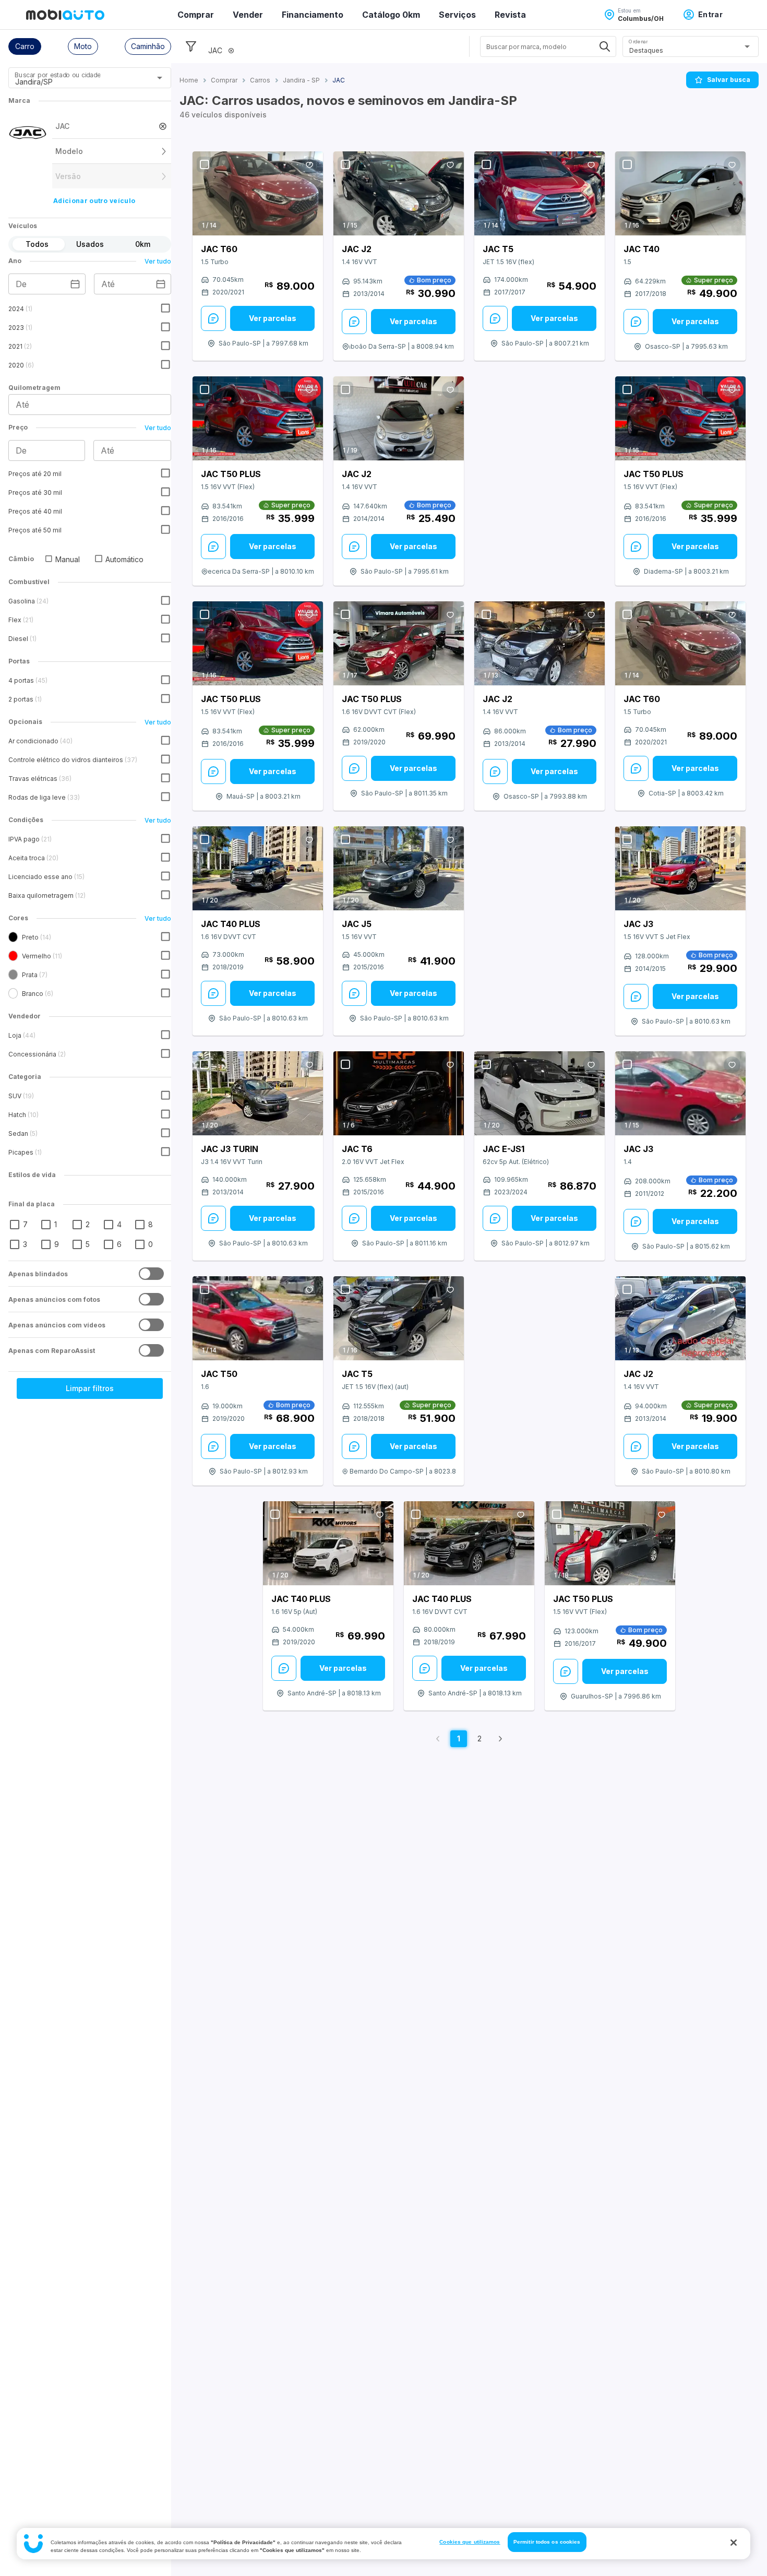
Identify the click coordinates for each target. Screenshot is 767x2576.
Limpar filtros (90, 1388)
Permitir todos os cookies (547, 2542)
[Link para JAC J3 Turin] (258, 1094)
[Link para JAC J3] (680, 869)
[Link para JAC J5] (399, 869)
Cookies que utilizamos (470, 2542)
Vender (248, 15)
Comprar (196, 15)
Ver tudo (158, 261)
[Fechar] (734, 2543)
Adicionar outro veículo (94, 201)
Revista (510, 15)
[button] (25, 46)
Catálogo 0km (391, 15)
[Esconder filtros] (191, 46)
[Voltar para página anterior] (438, 1739)
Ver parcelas (273, 318)
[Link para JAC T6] (399, 1094)
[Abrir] (160, 78)
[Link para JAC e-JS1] (540, 1094)
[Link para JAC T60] (258, 193)
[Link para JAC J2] (399, 193)
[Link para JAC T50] (258, 1318)
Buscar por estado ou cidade (57, 75)
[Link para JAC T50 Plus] (258, 418)
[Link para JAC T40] (680, 193)
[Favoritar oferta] (309, 165)
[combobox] (77, 81)
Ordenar (638, 41)
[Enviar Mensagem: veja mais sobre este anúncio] (213, 318)
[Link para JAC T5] (540, 193)
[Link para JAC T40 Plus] (258, 869)
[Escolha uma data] (75, 284)
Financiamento (313, 15)
